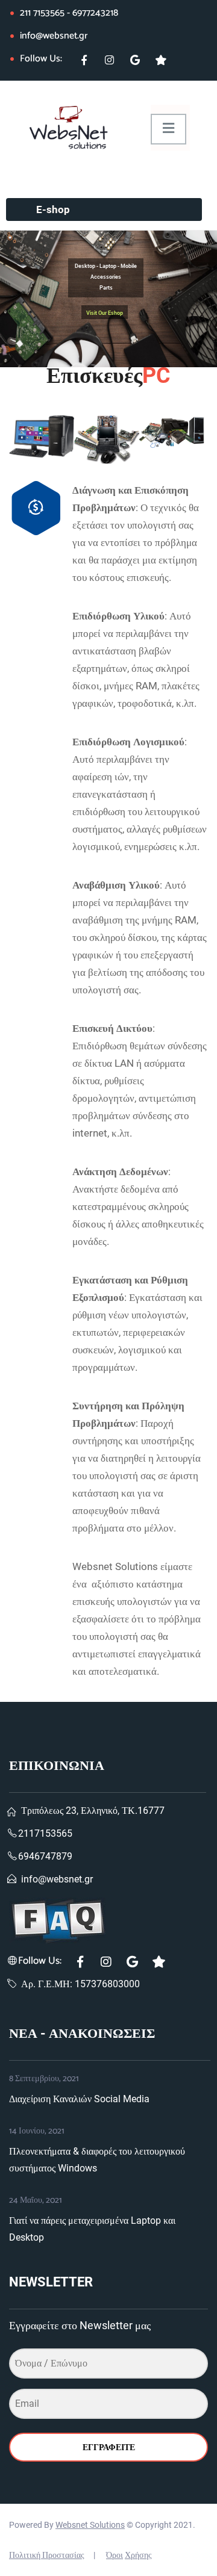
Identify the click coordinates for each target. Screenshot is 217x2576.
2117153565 (45, 1833)
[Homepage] (65, 127)
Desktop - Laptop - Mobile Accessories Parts (106, 277)
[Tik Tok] (166, 65)
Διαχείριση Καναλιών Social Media (79, 2099)
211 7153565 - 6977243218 (69, 13)
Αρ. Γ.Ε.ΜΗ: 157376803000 (80, 1984)
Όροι (115, 2555)
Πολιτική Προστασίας (47, 2555)
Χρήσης (138, 2555)
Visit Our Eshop (105, 313)
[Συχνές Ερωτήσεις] (108, 1920)
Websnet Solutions (90, 2525)
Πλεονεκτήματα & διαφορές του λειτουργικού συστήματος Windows (97, 2160)
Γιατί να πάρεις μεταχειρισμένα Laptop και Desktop (92, 2229)
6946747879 (45, 1856)
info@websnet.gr (54, 36)
